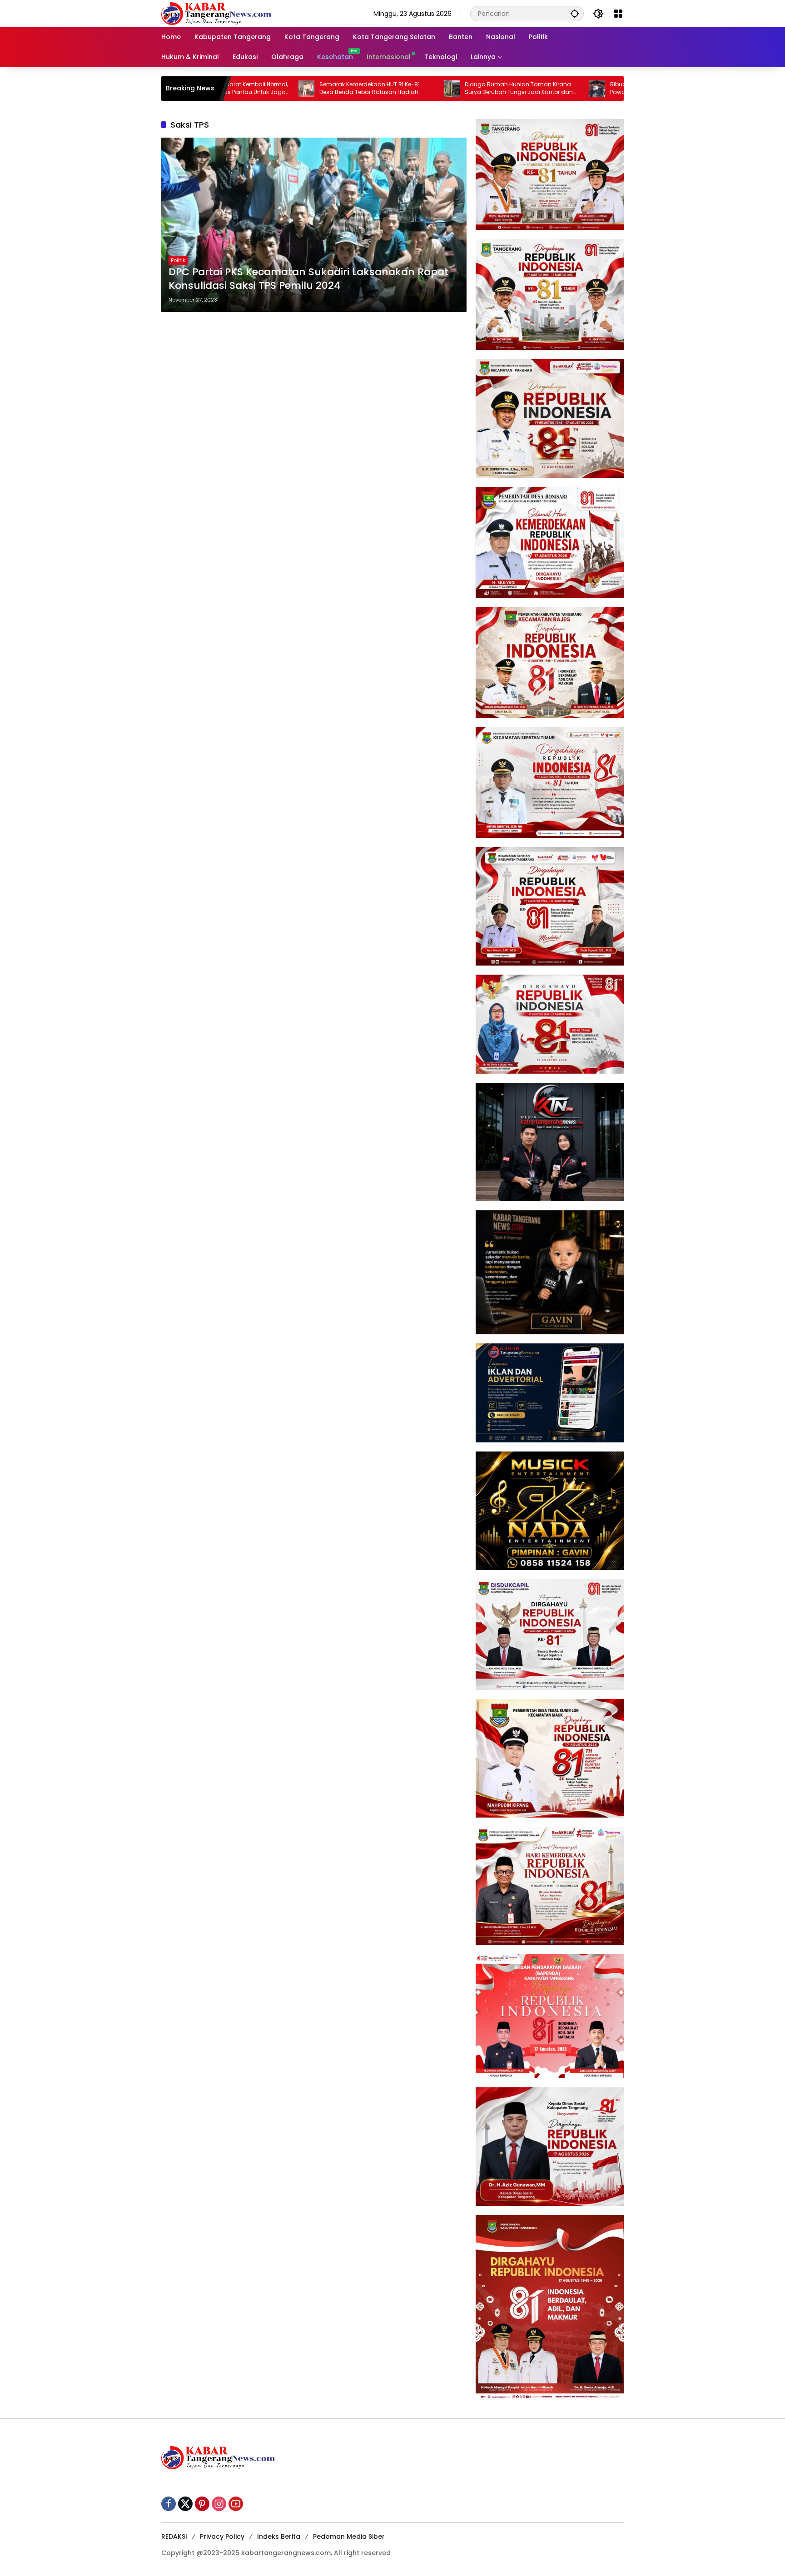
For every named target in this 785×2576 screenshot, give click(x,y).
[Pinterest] (202, 2504)
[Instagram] (219, 2504)
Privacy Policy (222, 2536)
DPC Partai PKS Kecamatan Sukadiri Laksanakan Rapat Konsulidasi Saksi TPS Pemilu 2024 (308, 279)
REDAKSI (174, 2536)
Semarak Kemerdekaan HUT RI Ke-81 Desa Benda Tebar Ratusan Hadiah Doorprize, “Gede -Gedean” (266, 89)
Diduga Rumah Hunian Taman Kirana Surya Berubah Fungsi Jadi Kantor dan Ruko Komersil (416, 89)
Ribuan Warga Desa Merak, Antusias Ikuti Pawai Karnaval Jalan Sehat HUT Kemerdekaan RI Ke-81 (564, 89)
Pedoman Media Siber (349, 2536)
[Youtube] (236, 2504)
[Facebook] (169, 2504)
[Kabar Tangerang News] (216, 13)
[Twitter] (185, 2504)
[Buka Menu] (618, 14)
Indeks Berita (279, 2536)
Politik (178, 260)
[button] (575, 13)
